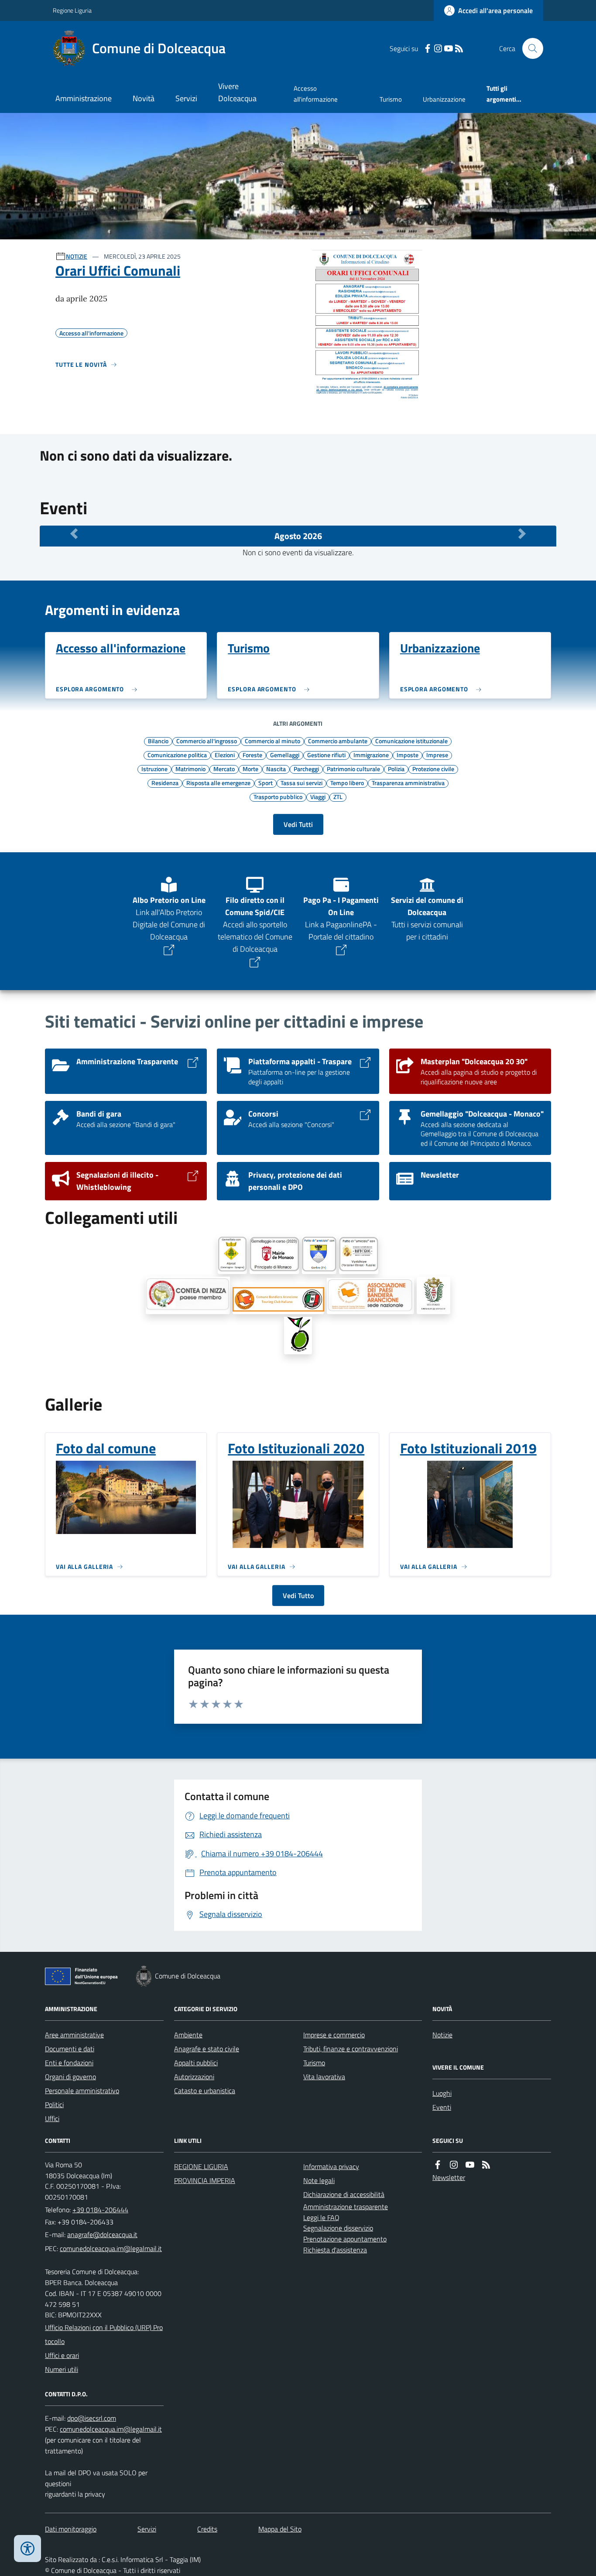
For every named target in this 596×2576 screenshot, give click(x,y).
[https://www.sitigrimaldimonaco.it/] (433, 1295)
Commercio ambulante (338, 741)
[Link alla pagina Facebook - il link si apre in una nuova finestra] (428, 49)
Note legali (319, 2180)
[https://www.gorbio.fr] (319, 1255)
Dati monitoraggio (71, 2529)
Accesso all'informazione (316, 94)
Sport (265, 782)
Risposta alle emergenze (218, 782)
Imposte (408, 755)
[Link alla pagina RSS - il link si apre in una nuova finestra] (459, 49)
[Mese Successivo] (522, 534)
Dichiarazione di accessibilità (344, 2194)
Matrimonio (190, 769)
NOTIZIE (77, 256)
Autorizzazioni (194, 2077)
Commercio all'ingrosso (207, 741)
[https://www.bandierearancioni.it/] (278, 1301)
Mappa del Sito (280, 2529)
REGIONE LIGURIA (201, 2166)
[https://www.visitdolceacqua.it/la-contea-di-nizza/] (188, 1295)
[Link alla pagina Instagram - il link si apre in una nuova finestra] (438, 49)
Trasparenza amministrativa (408, 782)
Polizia (396, 769)
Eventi (442, 2107)
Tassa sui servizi (301, 782)
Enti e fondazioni (69, 2063)
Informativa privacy (331, 2166)
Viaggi (318, 796)
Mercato (224, 769)
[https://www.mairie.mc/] (274, 1255)
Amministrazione (84, 98)
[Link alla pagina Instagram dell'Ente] (454, 2165)
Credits (207, 2529)
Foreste (252, 755)
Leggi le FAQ (321, 2217)
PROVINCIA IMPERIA (205, 2180)
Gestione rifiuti (326, 755)
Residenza (165, 782)
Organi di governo (70, 2077)
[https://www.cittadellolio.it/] (298, 1336)
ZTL (338, 796)
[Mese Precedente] (74, 534)
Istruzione (154, 769)
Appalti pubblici (196, 2063)
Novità (144, 98)
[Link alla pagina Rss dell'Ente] (486, 2165)
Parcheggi (306, 769)
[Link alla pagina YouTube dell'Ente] (470, 2165)
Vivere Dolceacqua (237, 92)
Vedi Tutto (298, 1595)
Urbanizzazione (444, 99)
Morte (250, 769)
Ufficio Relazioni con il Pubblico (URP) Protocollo (104, 2334)
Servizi (186, 98)
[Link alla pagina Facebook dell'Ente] (438, 2165)
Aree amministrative (74, 2035)
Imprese (437, 755)
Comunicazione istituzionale (411, 741)
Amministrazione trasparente (346, 2207)
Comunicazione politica (177, 755)
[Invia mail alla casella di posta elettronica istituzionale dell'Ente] (102, 2234)
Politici (54, 2105)
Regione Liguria (72, 10)
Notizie (442, 2035)
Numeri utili (62, 2369)
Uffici (52, 2118)
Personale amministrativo (82, 2091)
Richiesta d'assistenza (335, 2250)
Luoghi (442, 2093)
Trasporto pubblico (278, 796)
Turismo (391, 99)
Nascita (276, 769)
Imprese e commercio (334, 2035)
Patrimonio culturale (353, 769)
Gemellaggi (285, 755)
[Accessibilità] (27, 2549)
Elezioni (225, 755)
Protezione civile (433, 769)
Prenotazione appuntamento (345, 2239)
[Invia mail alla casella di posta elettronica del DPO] (92, 2418)
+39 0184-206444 (100, 2210)
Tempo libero (347, 782)
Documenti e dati (70, 2049)
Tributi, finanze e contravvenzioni (351, 2049)
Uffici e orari (62, 2355)
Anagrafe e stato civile (207, 2049)
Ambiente (188, 2035)
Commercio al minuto (272, 741)
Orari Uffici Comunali (118, 270)
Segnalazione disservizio (338, 2228)
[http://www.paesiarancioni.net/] (370, 1296)
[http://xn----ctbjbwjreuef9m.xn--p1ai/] (359, 1255)
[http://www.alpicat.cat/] (232, 1255)
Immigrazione (371, 755)
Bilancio (158, 741)
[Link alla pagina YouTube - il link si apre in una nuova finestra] (449, 49)
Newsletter (449, 2177)
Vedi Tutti (298, 824)
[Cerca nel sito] (529, 48)
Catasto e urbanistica (205, 2091)
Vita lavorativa (324, 2077)
